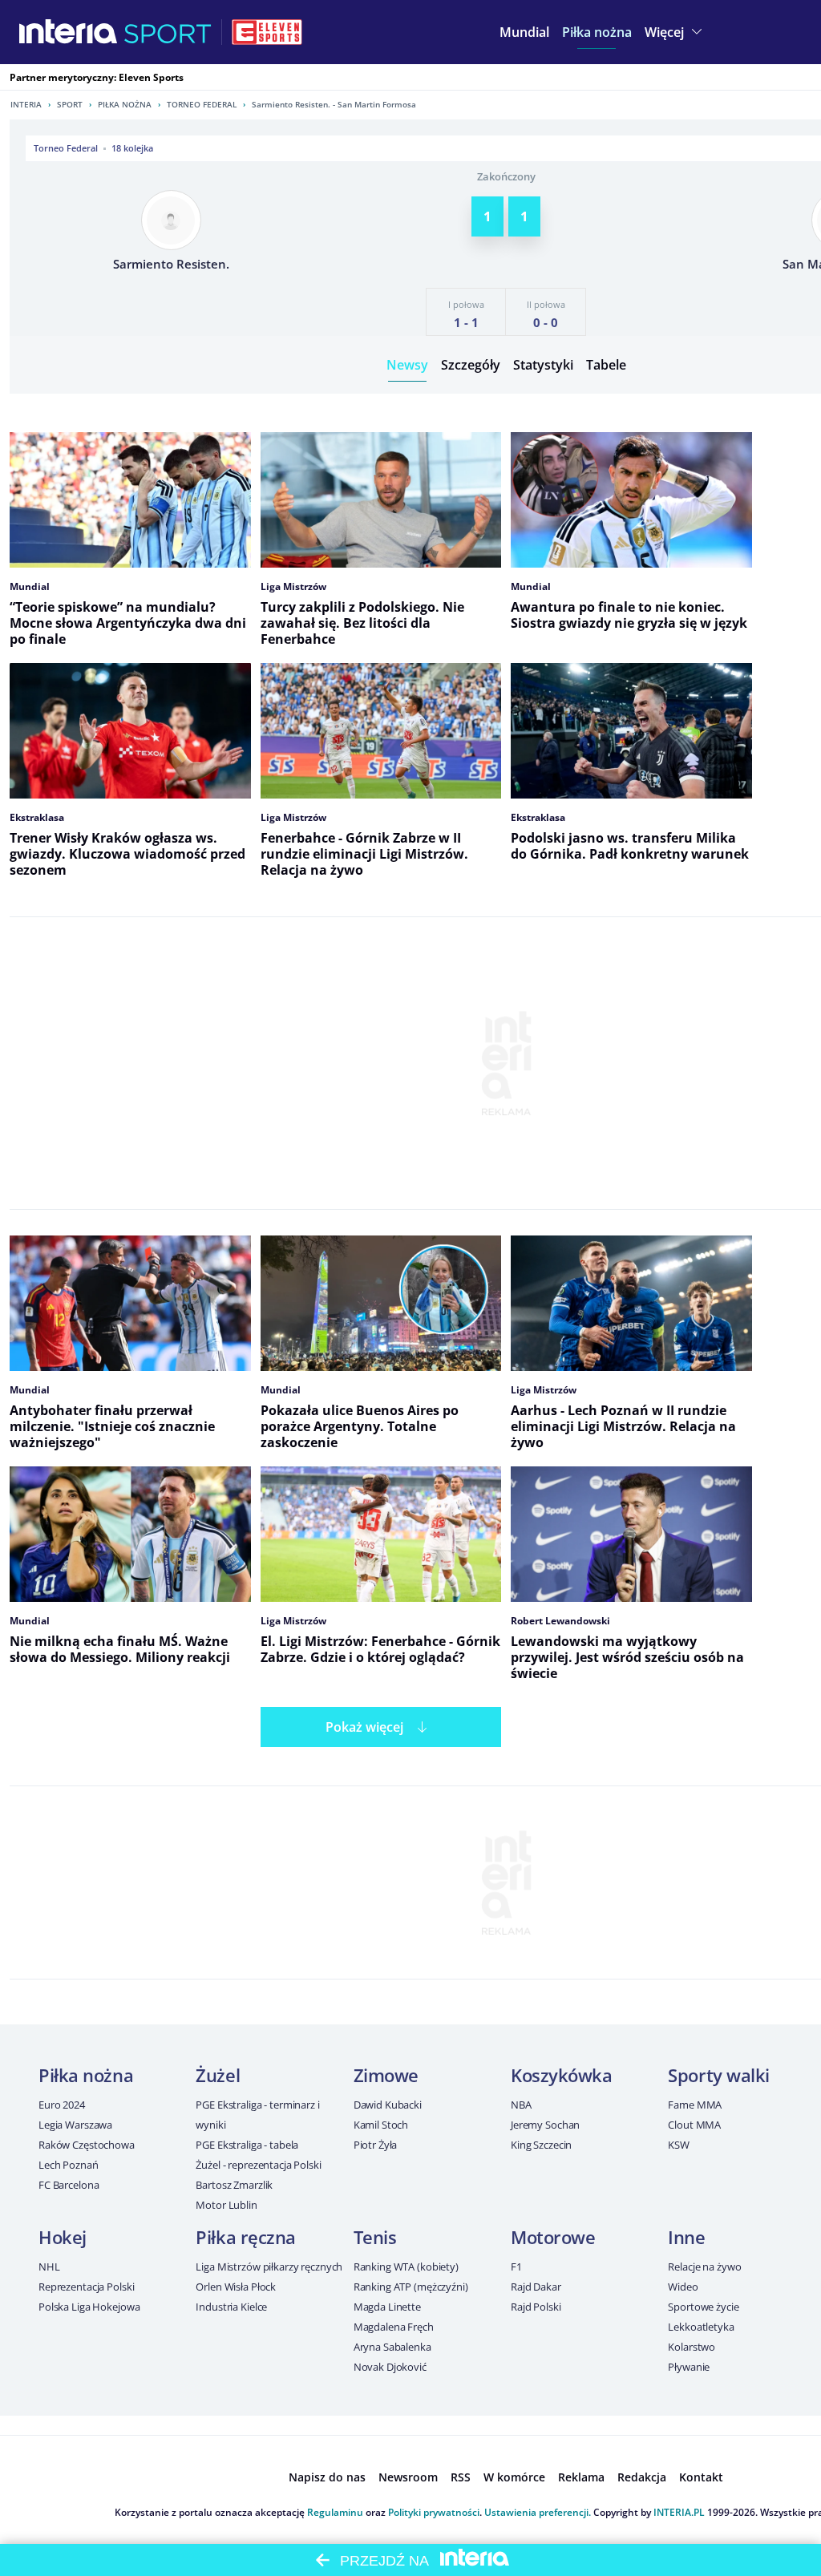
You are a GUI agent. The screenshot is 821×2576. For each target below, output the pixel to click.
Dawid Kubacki (388, 2105)
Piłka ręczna (246, 2237)
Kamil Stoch (381, 2125)
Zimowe (386, 2075)
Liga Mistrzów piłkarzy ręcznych (269, 2267)
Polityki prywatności (434, 2512)
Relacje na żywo (704, 2267)
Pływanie (689, 2367)
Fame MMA (695, 2105)
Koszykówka (562, 2075)
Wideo (683, 2287)
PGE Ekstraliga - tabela (247, 2145)
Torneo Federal (202, 104)
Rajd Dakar (536, 2287)
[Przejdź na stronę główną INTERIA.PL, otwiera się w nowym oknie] (69, 32)
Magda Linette (387, 2307)
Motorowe (553, 2237)
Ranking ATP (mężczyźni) (411, 2287)
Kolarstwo (692, 2347)
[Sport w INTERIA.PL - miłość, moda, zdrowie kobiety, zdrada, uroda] (168, 32)
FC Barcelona (69, 2185)
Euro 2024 (62, 2105)
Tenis (375, 2237)
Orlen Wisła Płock (236, 2287)
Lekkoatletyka (701, 2327)
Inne (686, 2237)
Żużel (218, 2075)
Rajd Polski (536, 2307)
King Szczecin (541, 2145)
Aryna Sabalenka (392, 2347)
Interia (26, 104)
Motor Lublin (226, 2205)
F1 (516, 2267)
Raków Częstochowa (87, 2145)
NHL (49, 2267)
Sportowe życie (703, 2307)
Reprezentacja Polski (86, 2287)
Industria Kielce (231, 2307)
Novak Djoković (390, 2367)
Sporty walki (719, 2075)
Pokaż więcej (364, 1727)
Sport (70, 104)
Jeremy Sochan (545, 2125)
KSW (679, 2145)
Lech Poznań (69, 2165)
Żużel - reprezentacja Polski (258, 2165)
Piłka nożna (125, 104)
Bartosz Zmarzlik (234, 2185)
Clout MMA (694, 2125)
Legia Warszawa (75, 2125)
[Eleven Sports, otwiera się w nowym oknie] (267, 32)
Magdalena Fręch (394, 2327)
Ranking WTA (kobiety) (406, 2267)
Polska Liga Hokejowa (89, 2307)
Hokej (63, 2237)
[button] (597, 32)
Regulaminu (335, 2512)
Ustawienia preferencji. (538, 2512)
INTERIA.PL (679, 2512)
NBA (521, 2105)
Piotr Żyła (376, 2145)
